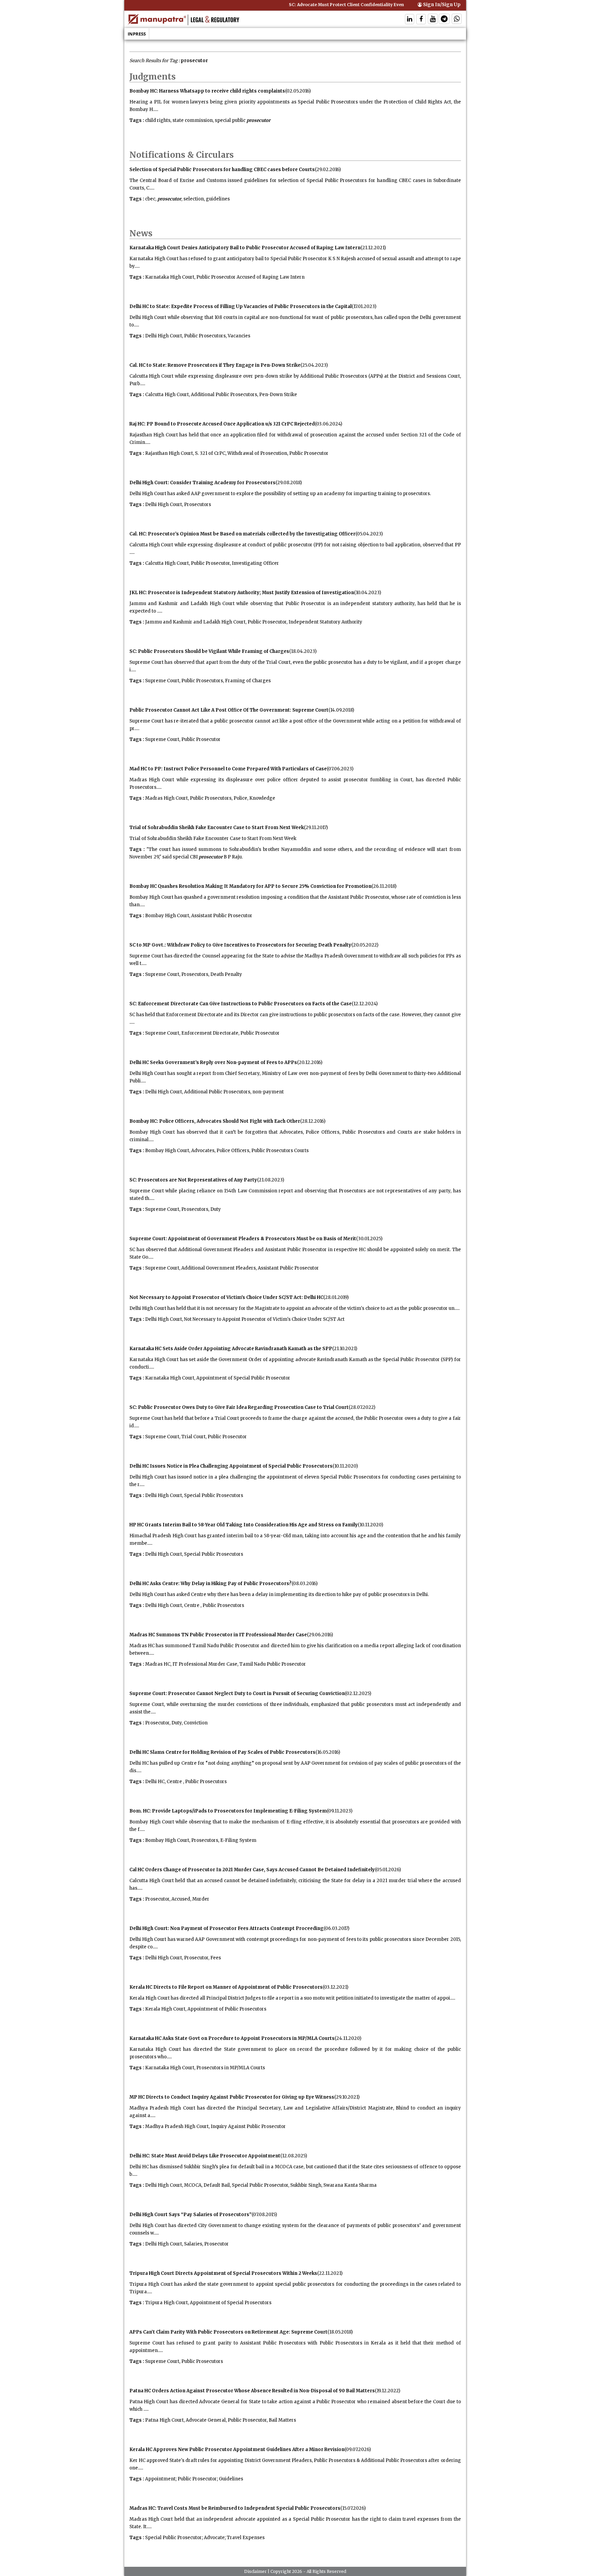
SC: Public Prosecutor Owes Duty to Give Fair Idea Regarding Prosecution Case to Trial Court (239, 1407)
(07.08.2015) (264, 2215)
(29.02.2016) (328, 170)
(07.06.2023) (340, 769)
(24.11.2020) (348, 2038)
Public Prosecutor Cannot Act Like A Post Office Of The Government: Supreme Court (229, 710)
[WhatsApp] (457, 20)
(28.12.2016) (313, 1121)
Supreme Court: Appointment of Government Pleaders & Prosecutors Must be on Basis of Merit (243, 1239)
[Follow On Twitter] (433, 20)
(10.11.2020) (345, 1466)
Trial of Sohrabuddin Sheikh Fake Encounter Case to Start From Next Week (217, 828)
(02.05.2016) (298, 91)
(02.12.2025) (358, 1693)
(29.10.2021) (347, 2097)
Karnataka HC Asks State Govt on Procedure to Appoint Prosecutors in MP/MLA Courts (232, 2038)
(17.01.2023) (364, 306)
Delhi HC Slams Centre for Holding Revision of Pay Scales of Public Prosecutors (222, 1752)
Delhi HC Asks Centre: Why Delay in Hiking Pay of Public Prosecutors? (210, 1584)
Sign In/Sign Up (441, 5)
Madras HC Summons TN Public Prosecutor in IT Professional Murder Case (218, 1635)
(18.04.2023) (303, 651)
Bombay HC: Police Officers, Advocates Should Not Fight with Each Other (215, 1121)
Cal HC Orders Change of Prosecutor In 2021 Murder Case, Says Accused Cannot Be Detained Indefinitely (252, 1870)
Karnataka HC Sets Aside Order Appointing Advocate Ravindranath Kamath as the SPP (231, 1349)
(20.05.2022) (365, 945)
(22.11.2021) (330, 2273)
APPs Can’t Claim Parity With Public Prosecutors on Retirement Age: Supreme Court (228, 2332)
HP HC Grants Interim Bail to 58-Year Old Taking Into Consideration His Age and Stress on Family (244, 1525)
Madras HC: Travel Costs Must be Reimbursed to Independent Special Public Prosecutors (235, 2508)
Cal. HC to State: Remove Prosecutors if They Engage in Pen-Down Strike (215, 365)
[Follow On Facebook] (421, 20)
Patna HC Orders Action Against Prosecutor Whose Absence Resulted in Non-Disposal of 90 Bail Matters (252, 2391)
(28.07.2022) (362, 1407)
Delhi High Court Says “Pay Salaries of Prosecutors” (191, 2215)
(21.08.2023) (271, 1180)
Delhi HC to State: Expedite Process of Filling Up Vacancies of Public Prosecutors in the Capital (241, 306)
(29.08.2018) (289, 483)
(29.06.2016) (320, 1635)
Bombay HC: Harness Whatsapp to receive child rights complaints (207, 91)
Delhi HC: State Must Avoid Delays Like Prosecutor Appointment (205, 2156)
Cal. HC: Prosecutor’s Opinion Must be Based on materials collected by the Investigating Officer (242, 534)
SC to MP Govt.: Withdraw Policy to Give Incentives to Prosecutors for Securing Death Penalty (240, 945)
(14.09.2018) (341, 710)
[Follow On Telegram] (444, 20)
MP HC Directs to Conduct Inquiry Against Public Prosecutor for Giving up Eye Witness (232, 2097)
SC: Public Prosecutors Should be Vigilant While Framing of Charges (209, 651)
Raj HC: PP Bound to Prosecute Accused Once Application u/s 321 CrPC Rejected (222, 424)
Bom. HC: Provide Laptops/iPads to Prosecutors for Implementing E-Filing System (228, 1811)
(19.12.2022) (388, 2391)
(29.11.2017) (316, 828)
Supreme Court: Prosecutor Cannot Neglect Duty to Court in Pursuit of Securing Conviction (237, 1693)
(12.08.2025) (294, 2156)
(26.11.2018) (384, 886)
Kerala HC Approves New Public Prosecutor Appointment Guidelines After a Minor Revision (237, 2449)
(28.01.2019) (336, 1297)
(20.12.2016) (310, 1062)
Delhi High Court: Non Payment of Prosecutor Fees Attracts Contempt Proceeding (227, 1928)
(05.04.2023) (369, 534)
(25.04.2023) (314, 365)
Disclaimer (255, 2571)
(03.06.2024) (328, 424)
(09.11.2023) (340, 1811)
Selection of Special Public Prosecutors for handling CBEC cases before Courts (222, 170)
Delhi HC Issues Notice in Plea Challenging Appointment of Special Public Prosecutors (231, 1466)
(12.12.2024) (365, 1004)
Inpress (137, 34)
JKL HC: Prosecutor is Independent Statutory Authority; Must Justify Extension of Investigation (242, 593)
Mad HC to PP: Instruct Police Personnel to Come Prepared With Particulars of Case (228, 769)
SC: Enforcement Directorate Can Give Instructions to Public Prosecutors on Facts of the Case (241, 1004)
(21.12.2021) (373, 248)
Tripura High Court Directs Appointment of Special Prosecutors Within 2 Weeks (223, 2273)
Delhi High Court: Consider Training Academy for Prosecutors (202, 483)
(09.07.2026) (358, 2449)
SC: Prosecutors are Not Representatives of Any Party (193, 1180)
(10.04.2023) (368, 593)
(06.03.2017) (336, 1928)
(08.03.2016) (305, 1584)
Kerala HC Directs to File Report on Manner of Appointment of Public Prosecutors (226, 1987)
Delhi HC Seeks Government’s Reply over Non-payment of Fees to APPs (213, 1062)
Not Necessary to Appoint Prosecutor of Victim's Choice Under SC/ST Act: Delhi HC (226, 1297)
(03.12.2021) (335, 1987)
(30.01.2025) (369, 1239)
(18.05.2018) (340, 2332)
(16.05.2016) (328, 1752)
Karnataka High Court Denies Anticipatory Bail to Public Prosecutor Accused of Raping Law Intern (245, 248)
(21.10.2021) (345, 1349)
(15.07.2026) (353, 2508)
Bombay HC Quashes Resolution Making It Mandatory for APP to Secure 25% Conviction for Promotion (250, 886)
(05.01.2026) (388, 1870)
